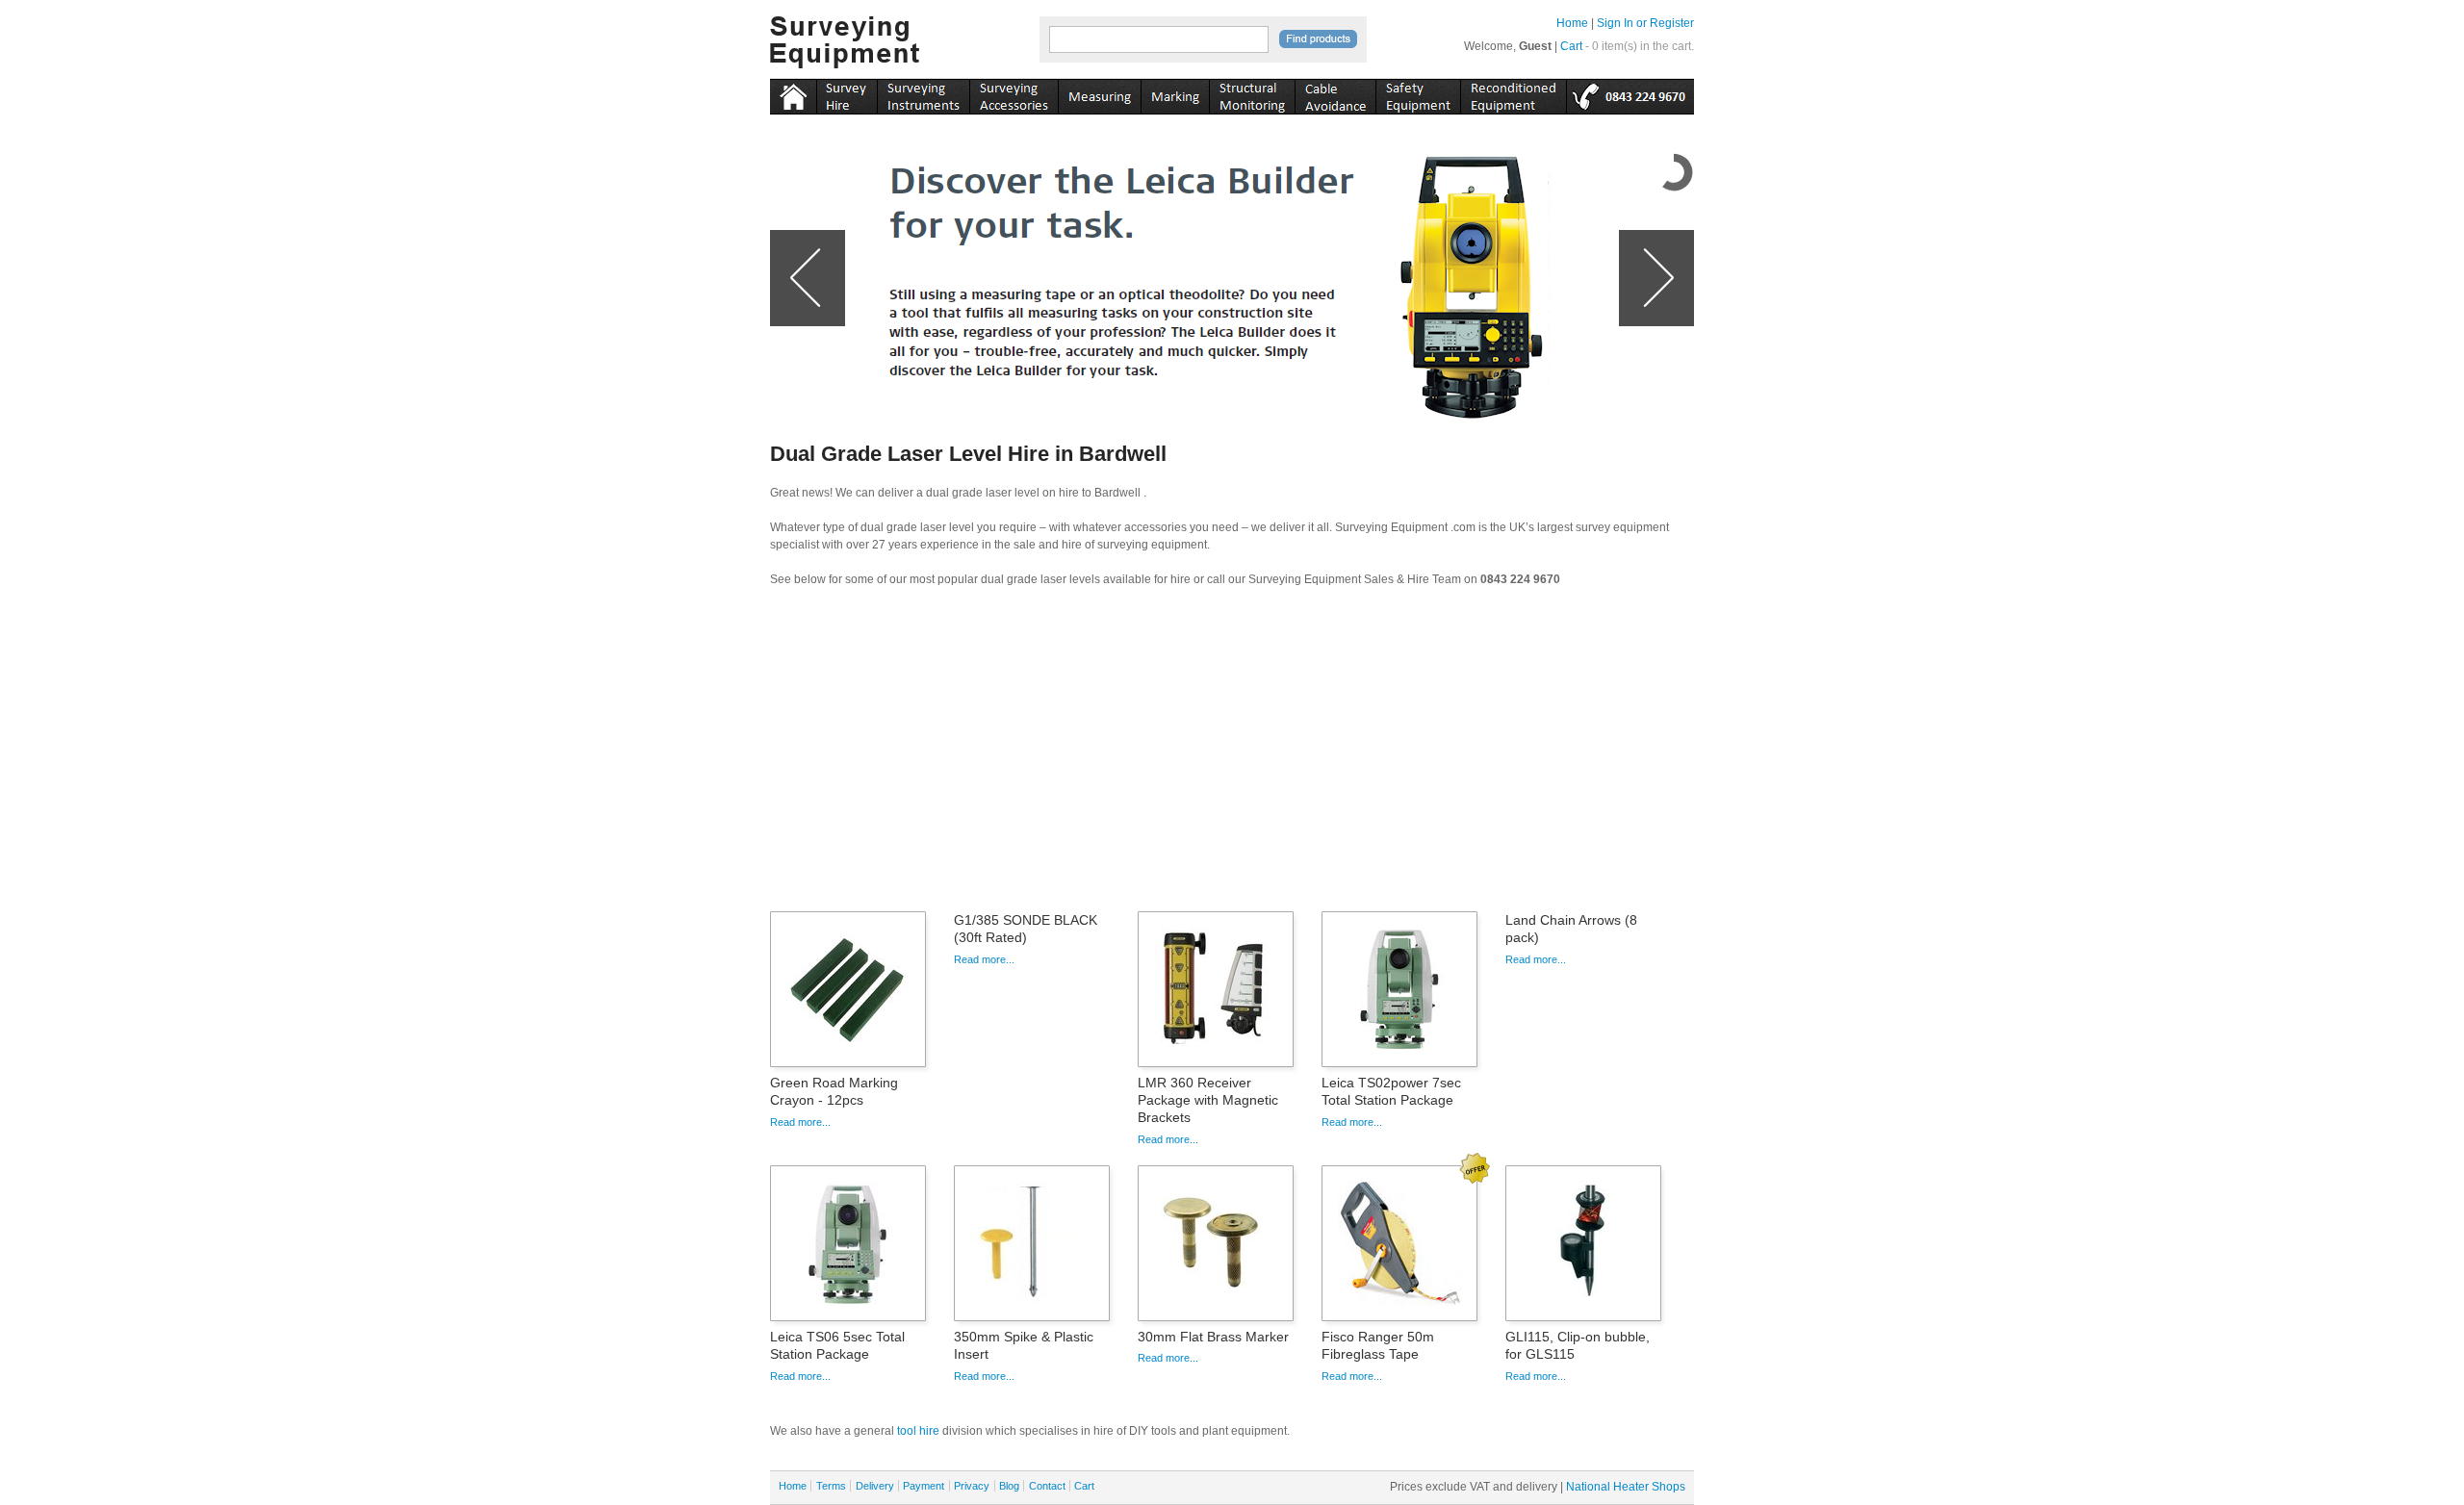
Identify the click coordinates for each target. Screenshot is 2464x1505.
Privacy (972, 1486)
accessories (1014, 93)
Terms (831, 1486)
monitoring (1252, 93)
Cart (1571, 46)
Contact (1047, 1486)
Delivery (875, 1486)
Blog (1009, 1486)
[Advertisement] (1232, 755)
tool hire (918, 1431)
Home (1572, 23)
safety (1418, 93)
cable (1335, 93)
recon (1513, 93)
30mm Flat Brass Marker (1213, 1337)
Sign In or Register (1645, 23)
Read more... (800, 1122)
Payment (924, 1486)
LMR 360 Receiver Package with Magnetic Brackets (1208, 1100)
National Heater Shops (1626, 1487)
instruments (847, 93)
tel (1630, 93)
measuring (1099, 93)
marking (1175, 93)
